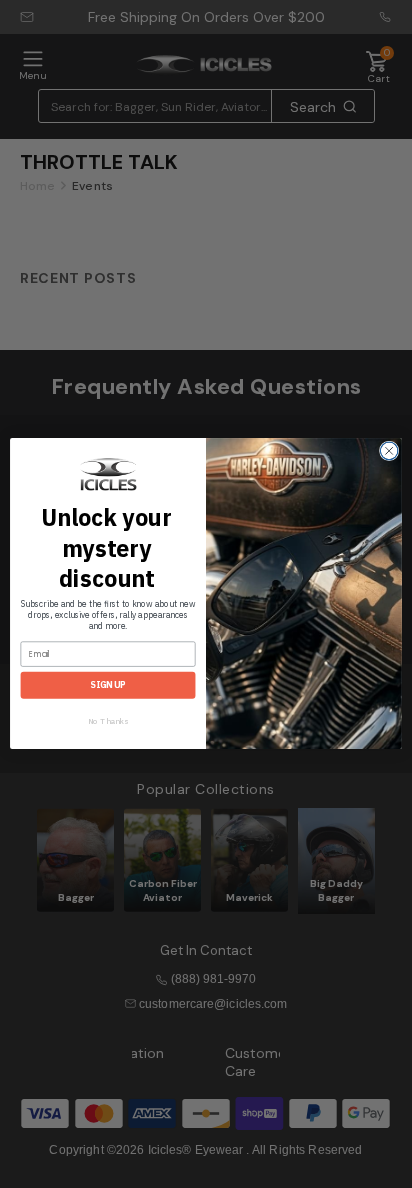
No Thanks (108, 722)
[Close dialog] (389, 451)
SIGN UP (108, 686)
